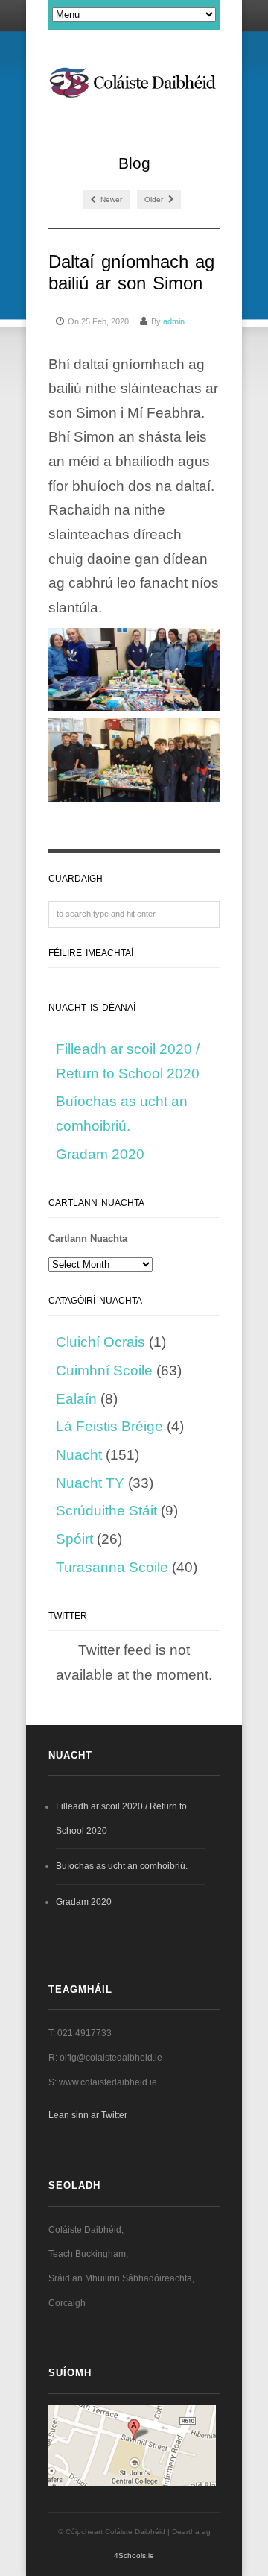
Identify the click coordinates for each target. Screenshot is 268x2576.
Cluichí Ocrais (100, 1342)
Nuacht (79, 1455)
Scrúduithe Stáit (106, 1511)
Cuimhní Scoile (104, 1370)
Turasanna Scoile (112, 1567)
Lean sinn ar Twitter (88, 2115)
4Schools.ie (134, 2555)
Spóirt (74, 1539)
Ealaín (76, 1399)
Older (155, 200)
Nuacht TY (90, 1483)
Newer (110, 200)
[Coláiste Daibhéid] (134, 85)
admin (174, 321)
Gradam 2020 (100, 1154)
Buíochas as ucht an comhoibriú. (122, 1866)
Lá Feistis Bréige (109, 1426)
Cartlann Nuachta (88, 1238)
